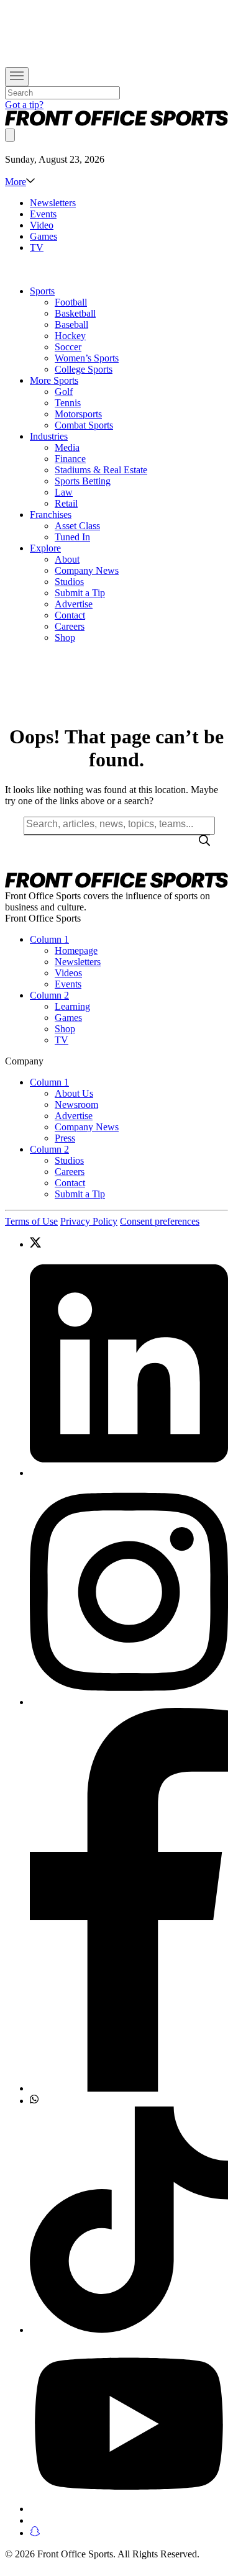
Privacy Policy (89, 1221)
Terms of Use (31, 1221)
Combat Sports (84, 425)
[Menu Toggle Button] (17, 77)
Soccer (68, 347)
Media (67, 447)
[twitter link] (129, 1244)
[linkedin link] (129, 1365)
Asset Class (77, 526)
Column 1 (49, 939)
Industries (49, 436)
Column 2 (49, 995)
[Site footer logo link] (116, 885)
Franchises (51, 515)
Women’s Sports (87, 358)
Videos (68, 973)
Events (43, 214)
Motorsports (78, 414)
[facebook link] (129, 1901)
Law (64, 492)
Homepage (76, 950)
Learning (72, 1006)
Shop (65, 637)
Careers (70, 626)
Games (43, 236)
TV (37, 247)
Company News (87, 570)
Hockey (70, 336)
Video (42, 225)
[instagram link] (129, 1593)
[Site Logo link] (116, 123)
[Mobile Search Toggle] (10, 135)
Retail (66, 503)
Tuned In (72, 537)
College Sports (84, 369)
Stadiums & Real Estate (101, 470)
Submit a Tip (80, 593)
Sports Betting (83, 481)
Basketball (75, 313)
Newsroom (76, 1104)
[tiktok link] (129, 2221)
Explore (45, 548)
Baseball (71, 324)
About (67, 559)
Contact (70, 615)
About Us (74, 1093)
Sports (42, 291)
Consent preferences (160, 1221)
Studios (69, 582)
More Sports (54, 380)
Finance (70, 459)
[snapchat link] (129, 2533)
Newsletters (53, 203)
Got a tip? (24, 105)
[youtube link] (129, 2425)
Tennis (68, 403)
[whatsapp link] (129, 2100)
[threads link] (129, 2520)
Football (71, 302)
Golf (64, 392)
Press (65, 1138)
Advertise (74, 604)
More (16, 182)
